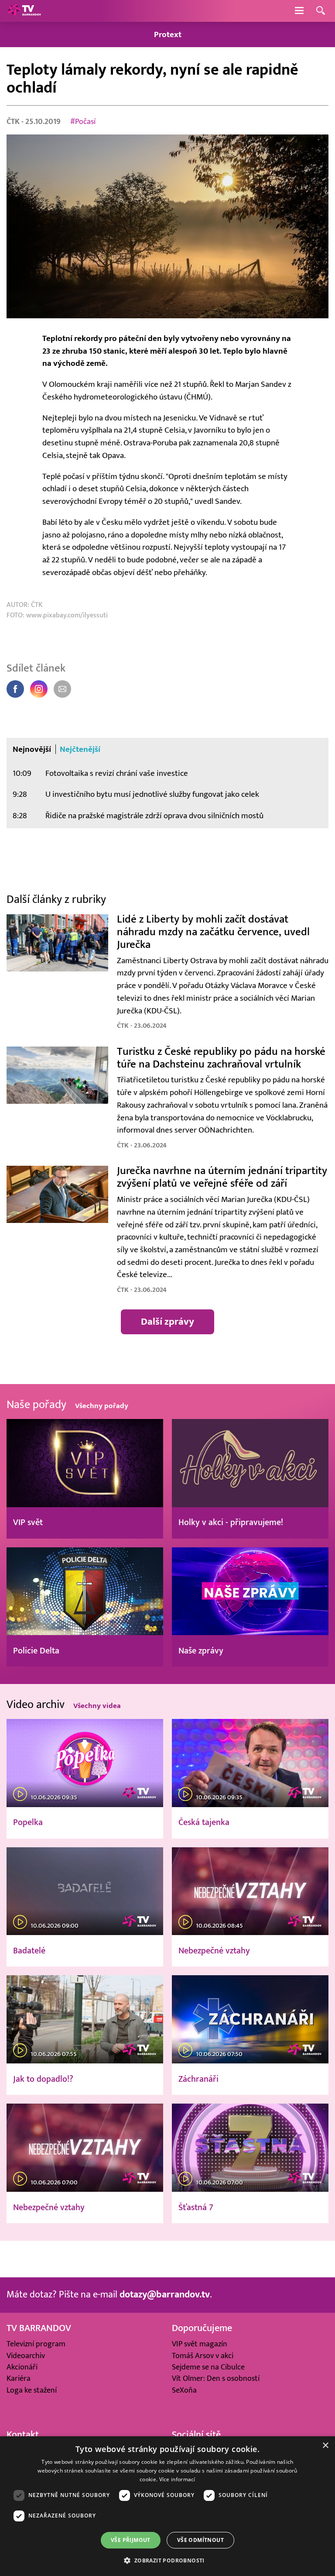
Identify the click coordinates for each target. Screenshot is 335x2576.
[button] (167, 2560)
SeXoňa (184, 2390)
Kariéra (19, 2378)
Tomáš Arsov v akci (203, 2356)
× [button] (325, 2446)
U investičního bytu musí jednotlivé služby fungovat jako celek (152, 794)
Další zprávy (167, 1321)
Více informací (177, 2479)
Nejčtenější (80, 749)
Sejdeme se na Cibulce (208, 2367)
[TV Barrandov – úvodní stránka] (24, 11)
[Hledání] (321, 11)
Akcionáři (22, 2367)
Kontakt (23, 2435)
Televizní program (36, 2344)
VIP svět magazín (200, 2344)
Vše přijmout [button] (131, 2540)
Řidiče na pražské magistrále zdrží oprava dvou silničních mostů (154, 816)
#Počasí (83, 122)
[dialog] (167, 2506)
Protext (168, 34)
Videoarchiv (26, 2356)
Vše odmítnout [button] (200, 2540)
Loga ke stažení (32, 2390)
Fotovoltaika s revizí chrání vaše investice (117, 773)
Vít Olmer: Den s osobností (216, 2378)
